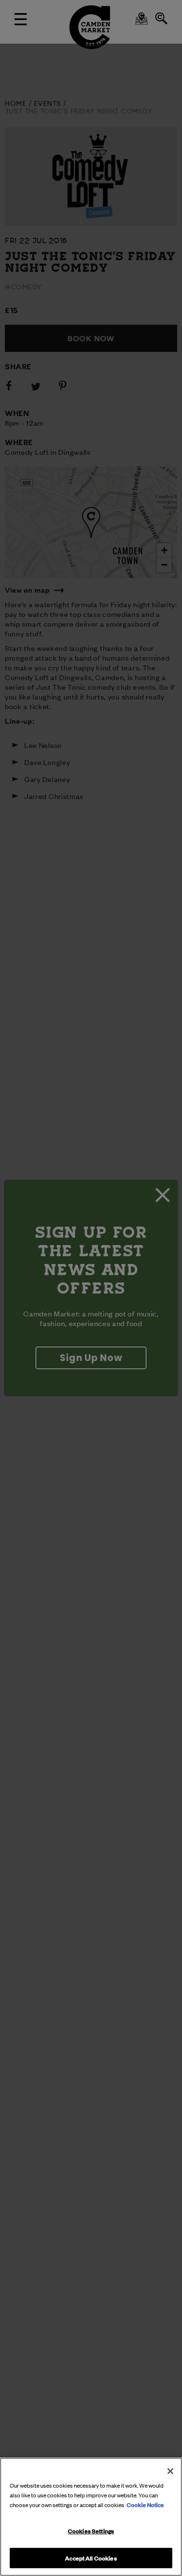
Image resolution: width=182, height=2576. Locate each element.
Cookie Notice (145, 2504)
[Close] (170, 2471)
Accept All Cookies (91, 2558)
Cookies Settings (91, 2530)
